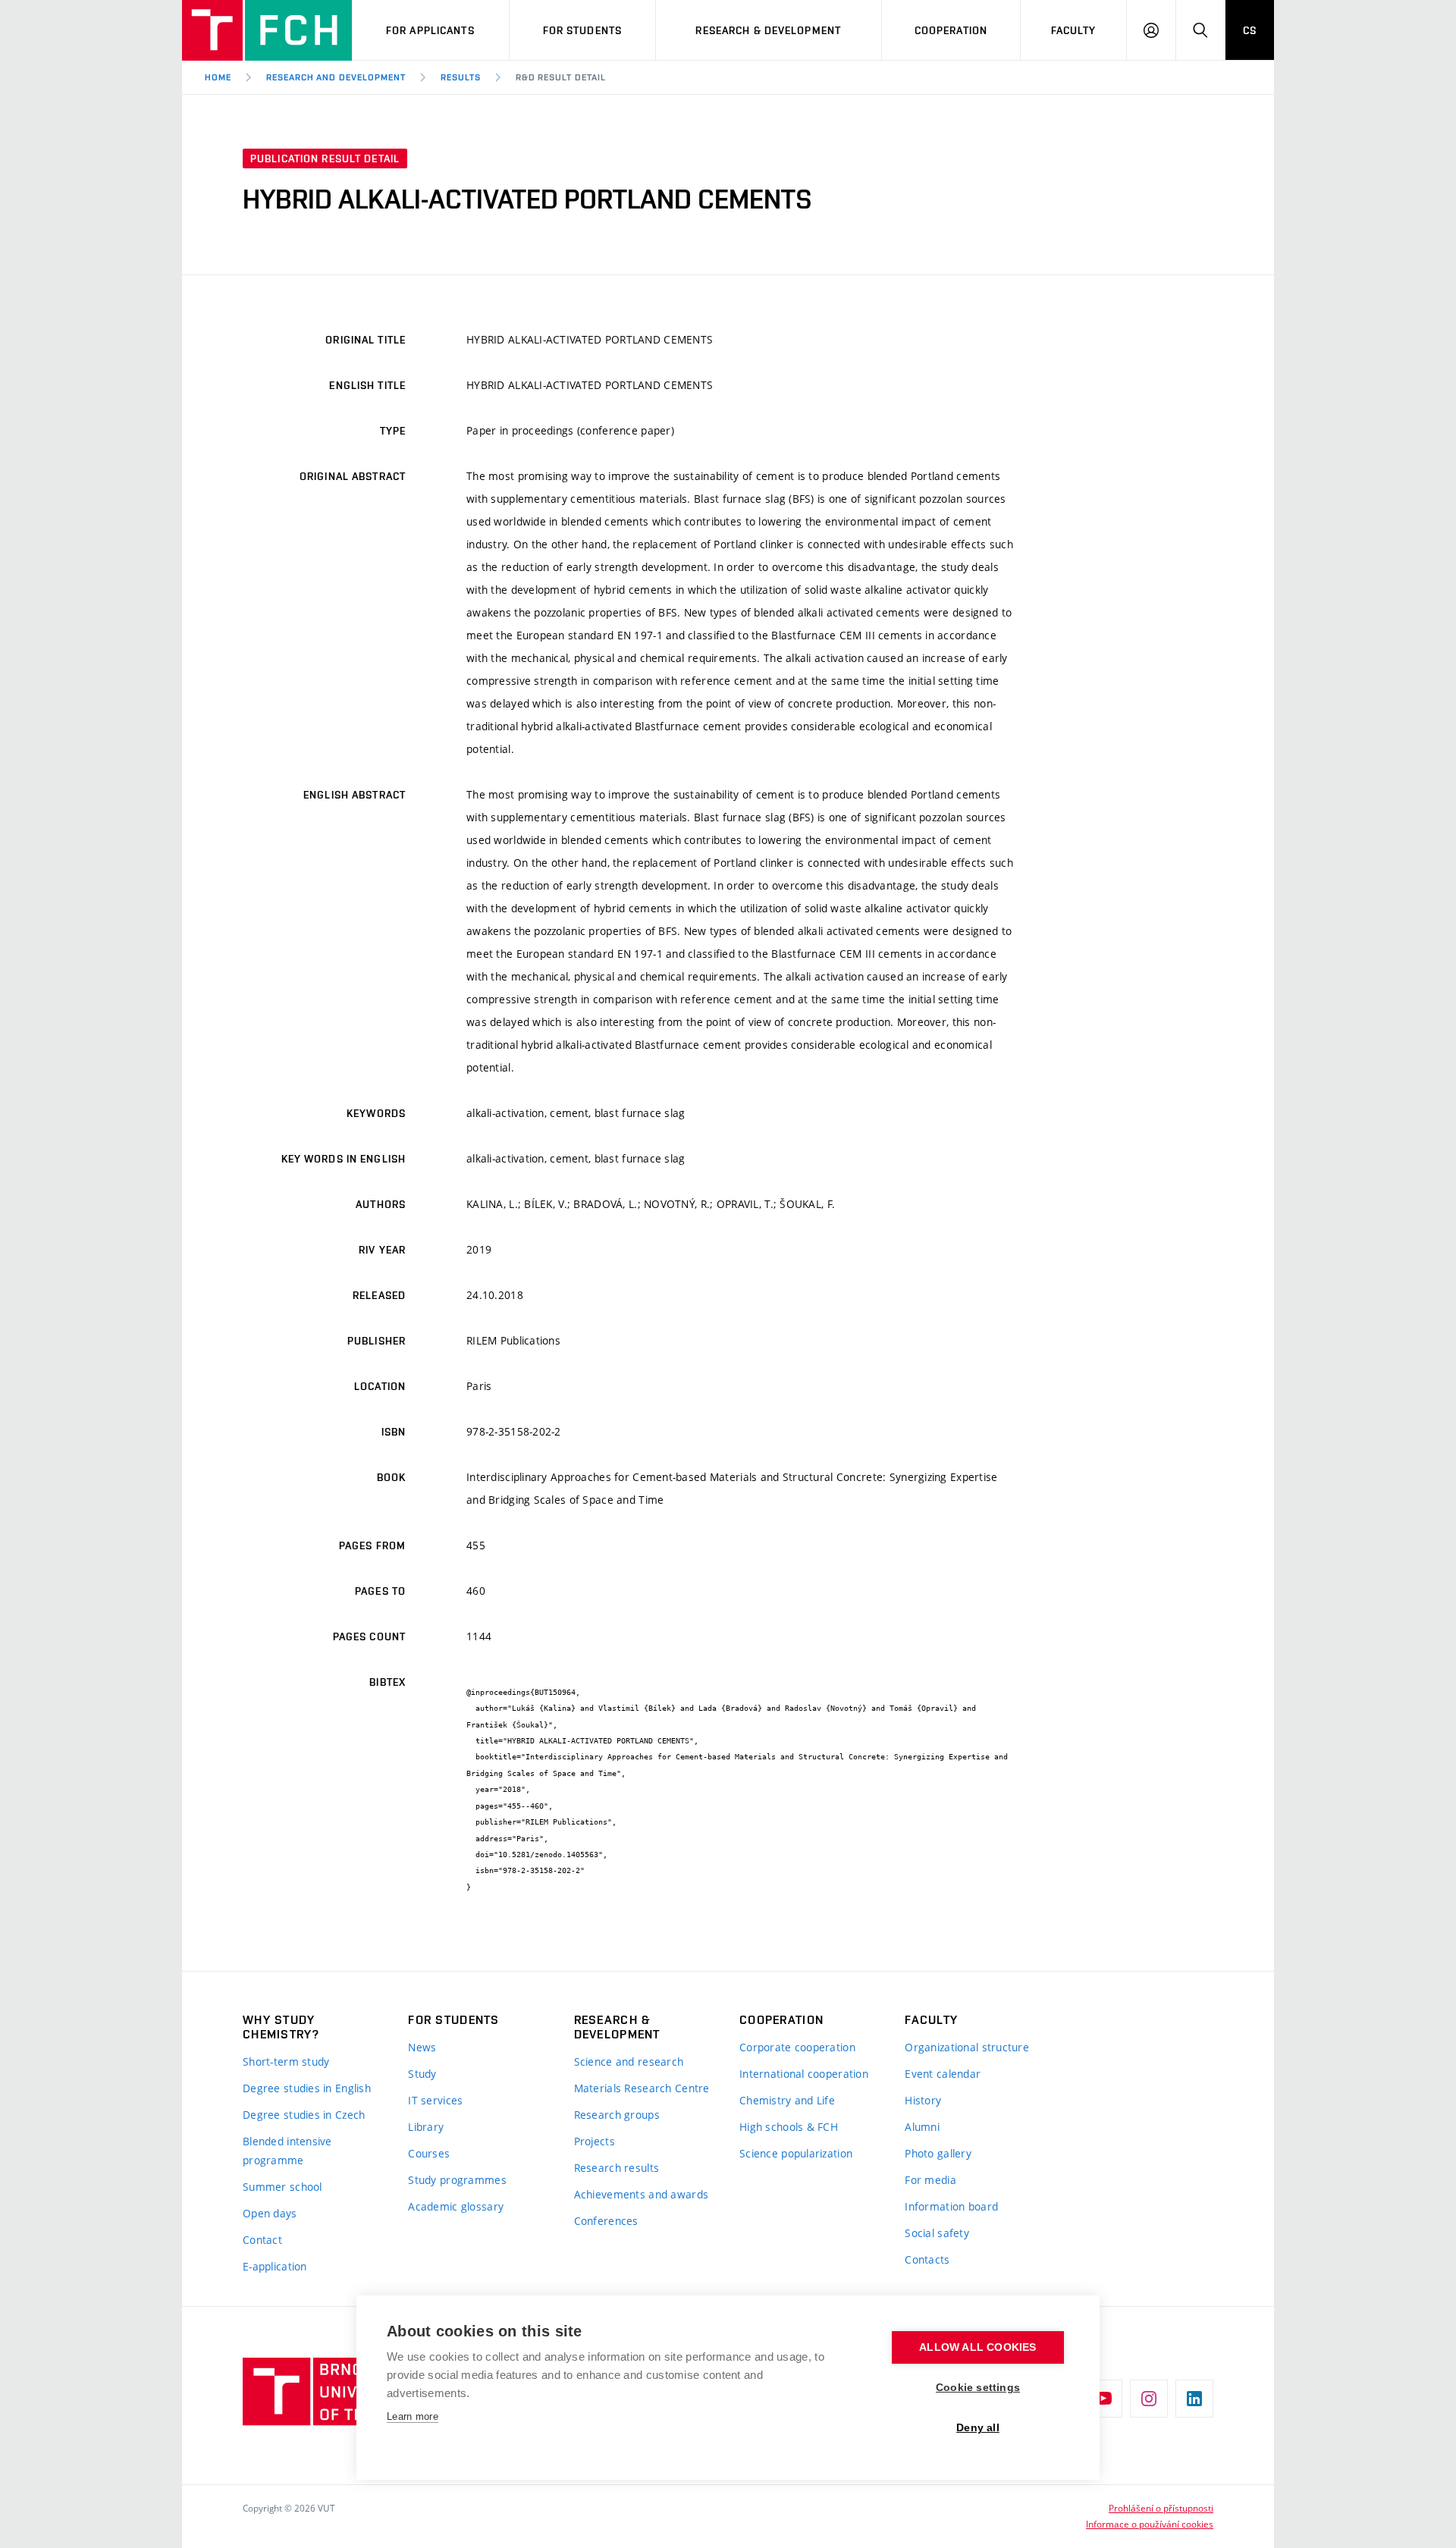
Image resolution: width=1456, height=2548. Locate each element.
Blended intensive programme (287, 2151)
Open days (270, 2213)
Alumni (922, 2127)
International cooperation (804, 2074)
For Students (582, 30)
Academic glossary (456, 2206)
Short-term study (286, 2062)
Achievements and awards (641, 2194)
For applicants (430, 30)
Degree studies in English (307, 2088)
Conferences (606, 2221)
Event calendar (943, 2074)
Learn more (413, 2416)
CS (1250, 30)
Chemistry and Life (787, 2100)
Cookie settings (978, 2388)
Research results (617, 2168)
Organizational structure (967, 2047)
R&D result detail (561, 77)
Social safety (937, 2233)
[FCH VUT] (267, 30)
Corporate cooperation (797, 2047)
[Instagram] (1149, 2399)
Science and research (629, 2062)
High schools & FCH (789, 2127)
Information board (951, 2206)
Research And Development (336, 77)
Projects (595, 2141)
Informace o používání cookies (1150, 2524)
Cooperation (951, 30)
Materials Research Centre (642, 2088)
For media (930, 2180)
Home (218, 77)
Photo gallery (938, 2153)
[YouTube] (1103, 2399)
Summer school (282, 2187)
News (422, 2047)
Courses (429, 2153)
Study (422, 2074)
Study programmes (457, 2180)
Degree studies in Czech (304, 2115)
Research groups (617, 2115)
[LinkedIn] (1194, 2399)
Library (426, 2127)
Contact (262, 2240)
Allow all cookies (977, 2347)
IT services (435, 2100)
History (923, 2100)
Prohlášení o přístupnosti (1161, 2508)
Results (461, 77)
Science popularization (796, 2153)
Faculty (1074, 30)
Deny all (978, 2428)
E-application (275, 2266)
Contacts (927, 2259)
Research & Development (768, 30)
